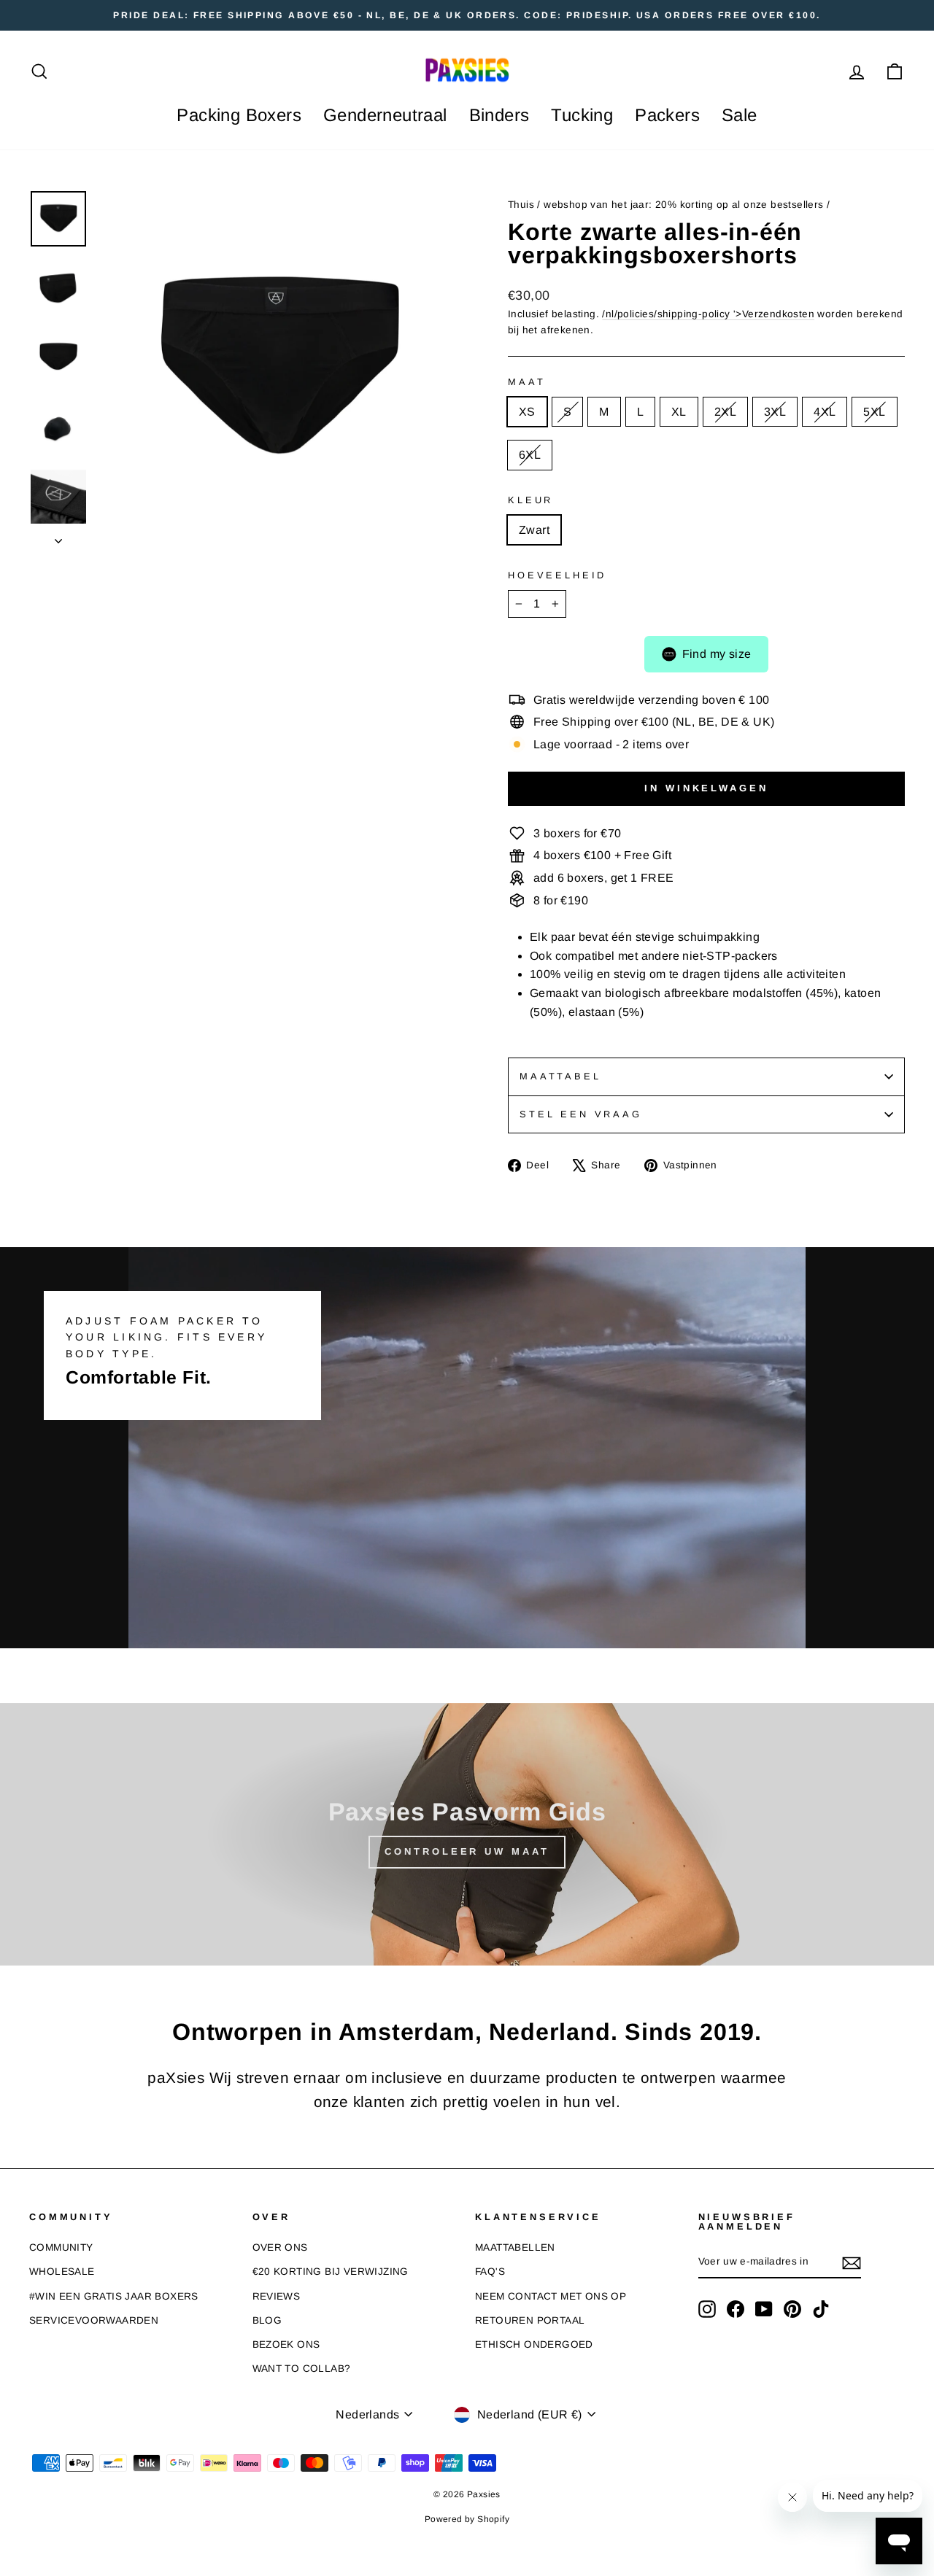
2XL (725, 412)
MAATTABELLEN (515, 2247)
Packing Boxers (239, 115)
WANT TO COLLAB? (302, 2369)
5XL (874, 412)
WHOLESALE (62, 2272)
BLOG (267, 2320)
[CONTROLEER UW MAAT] (467, 1834)
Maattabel (560, 1076)
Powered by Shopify (467, 2519)
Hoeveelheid (557, 575)
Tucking (582, 115)
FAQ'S (490, 2272)
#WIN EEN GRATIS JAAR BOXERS (114, 2296)
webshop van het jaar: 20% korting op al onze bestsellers (683, 205)
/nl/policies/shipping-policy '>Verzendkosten (708, 314)
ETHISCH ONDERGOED (534, 2344)
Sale (740, 115)
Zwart (534, 530)
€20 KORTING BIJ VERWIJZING (331, 2272)
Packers (667, 115)
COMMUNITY (61, 2247)
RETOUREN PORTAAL (530, 2320)
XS (527, 412)
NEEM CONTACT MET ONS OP (551, 2296)
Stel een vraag (581, 1114)
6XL (530, 455)
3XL (775, 412)
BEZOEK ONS (286, 2344)
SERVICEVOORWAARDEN (94, 2320)
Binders (499, 115)
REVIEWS (277, 2296)
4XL (825, 412)
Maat (526, 382)
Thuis (521, 205)
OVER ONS (280, 2247)
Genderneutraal (385, 115)
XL (679, 412)
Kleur (530, 500)
